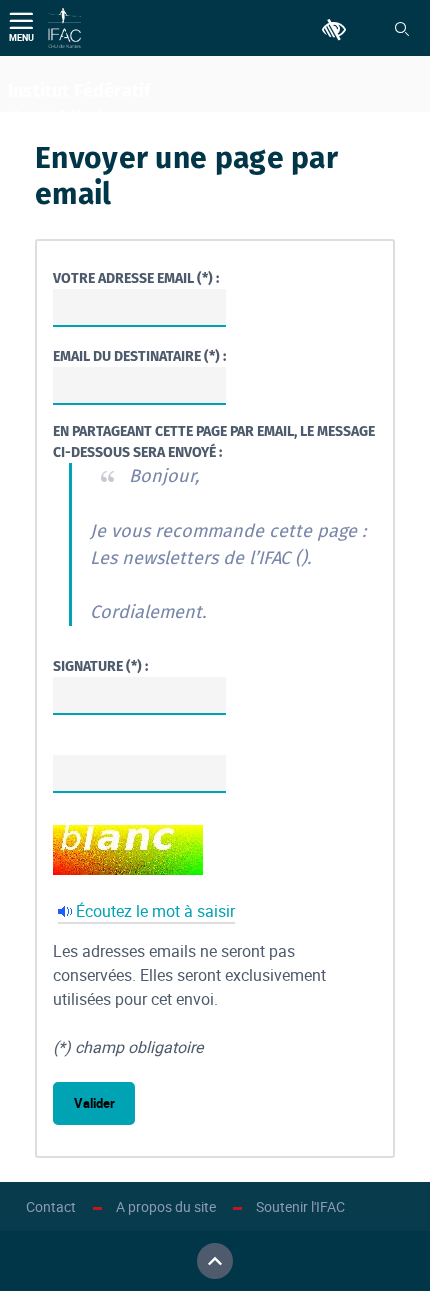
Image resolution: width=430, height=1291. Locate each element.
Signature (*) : (100, 666)
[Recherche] (402, 29)
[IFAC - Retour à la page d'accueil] (64, 28)
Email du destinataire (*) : (139, 356)
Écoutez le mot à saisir (155, 911)
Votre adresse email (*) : (136, 278)
